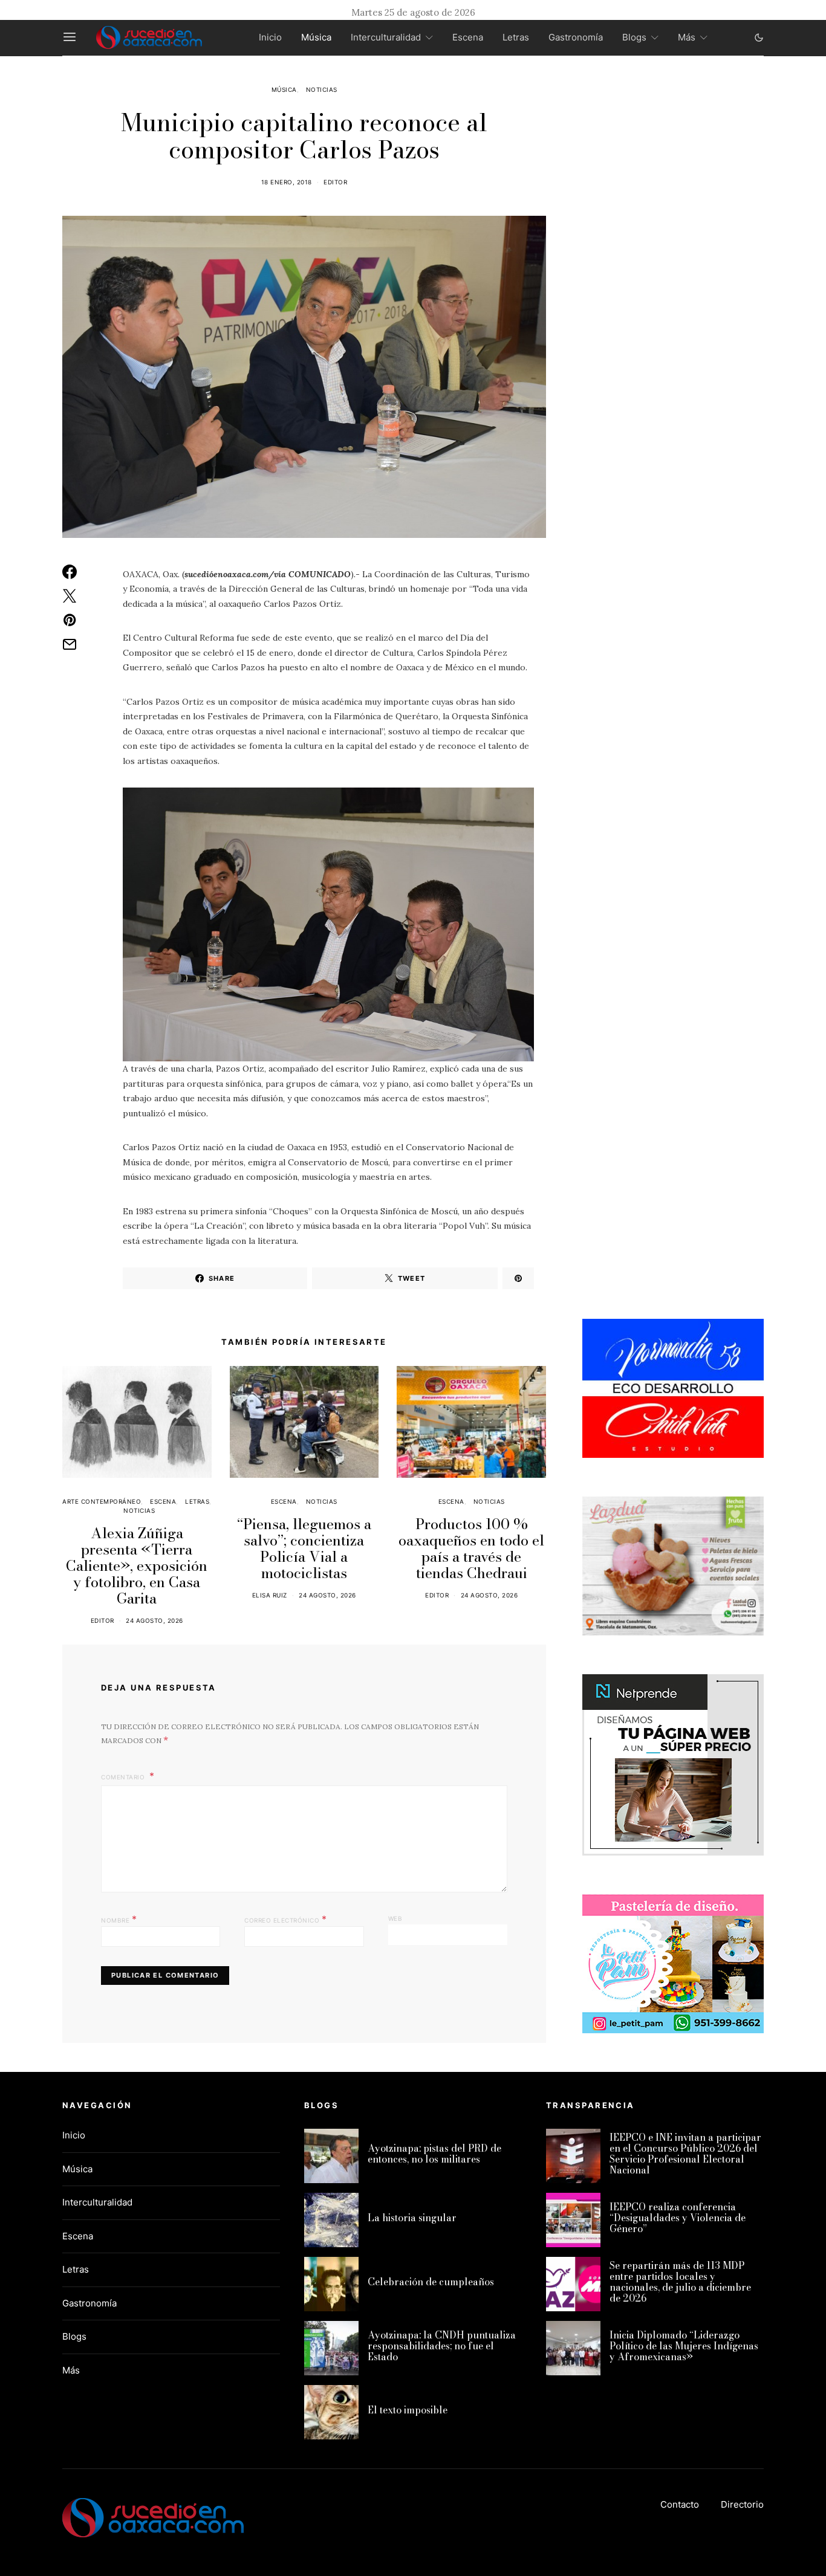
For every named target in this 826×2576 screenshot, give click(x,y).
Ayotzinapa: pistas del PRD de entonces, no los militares (434, 2154)
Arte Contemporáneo (102, 1501)
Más (687, 37)
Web (395, 1918)
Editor (335, 182)
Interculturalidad (386, 37)
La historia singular (412, 2218)
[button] (759, 37)
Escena (468, 37)
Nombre (119, 1919)
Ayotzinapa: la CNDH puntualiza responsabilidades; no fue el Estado (442, 2346)
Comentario (124, 1777)
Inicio (270, 37)
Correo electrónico (285, 1919)
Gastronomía (576, 37)
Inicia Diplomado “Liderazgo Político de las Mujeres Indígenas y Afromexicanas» (684, 2346)
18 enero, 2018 (287, 182)
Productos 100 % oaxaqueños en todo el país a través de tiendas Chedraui (471, 1549)
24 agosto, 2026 (154, 1620)
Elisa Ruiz (270, 1595)
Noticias (322, 89)
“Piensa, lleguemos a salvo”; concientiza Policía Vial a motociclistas (304, 1549)
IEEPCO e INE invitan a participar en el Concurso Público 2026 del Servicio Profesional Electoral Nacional (685, 2154)
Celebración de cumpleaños (431, 2282)
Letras (516, 37)
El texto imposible (408, 2410)
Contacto (680, 2504)
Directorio (742, 2504)
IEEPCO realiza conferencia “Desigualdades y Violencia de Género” (678, 2218)
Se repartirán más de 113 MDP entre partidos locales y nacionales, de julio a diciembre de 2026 (680, 2282)
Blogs (634, 37)
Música (316, 37)
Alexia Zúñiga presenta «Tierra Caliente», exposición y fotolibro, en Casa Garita (137, 1566)
